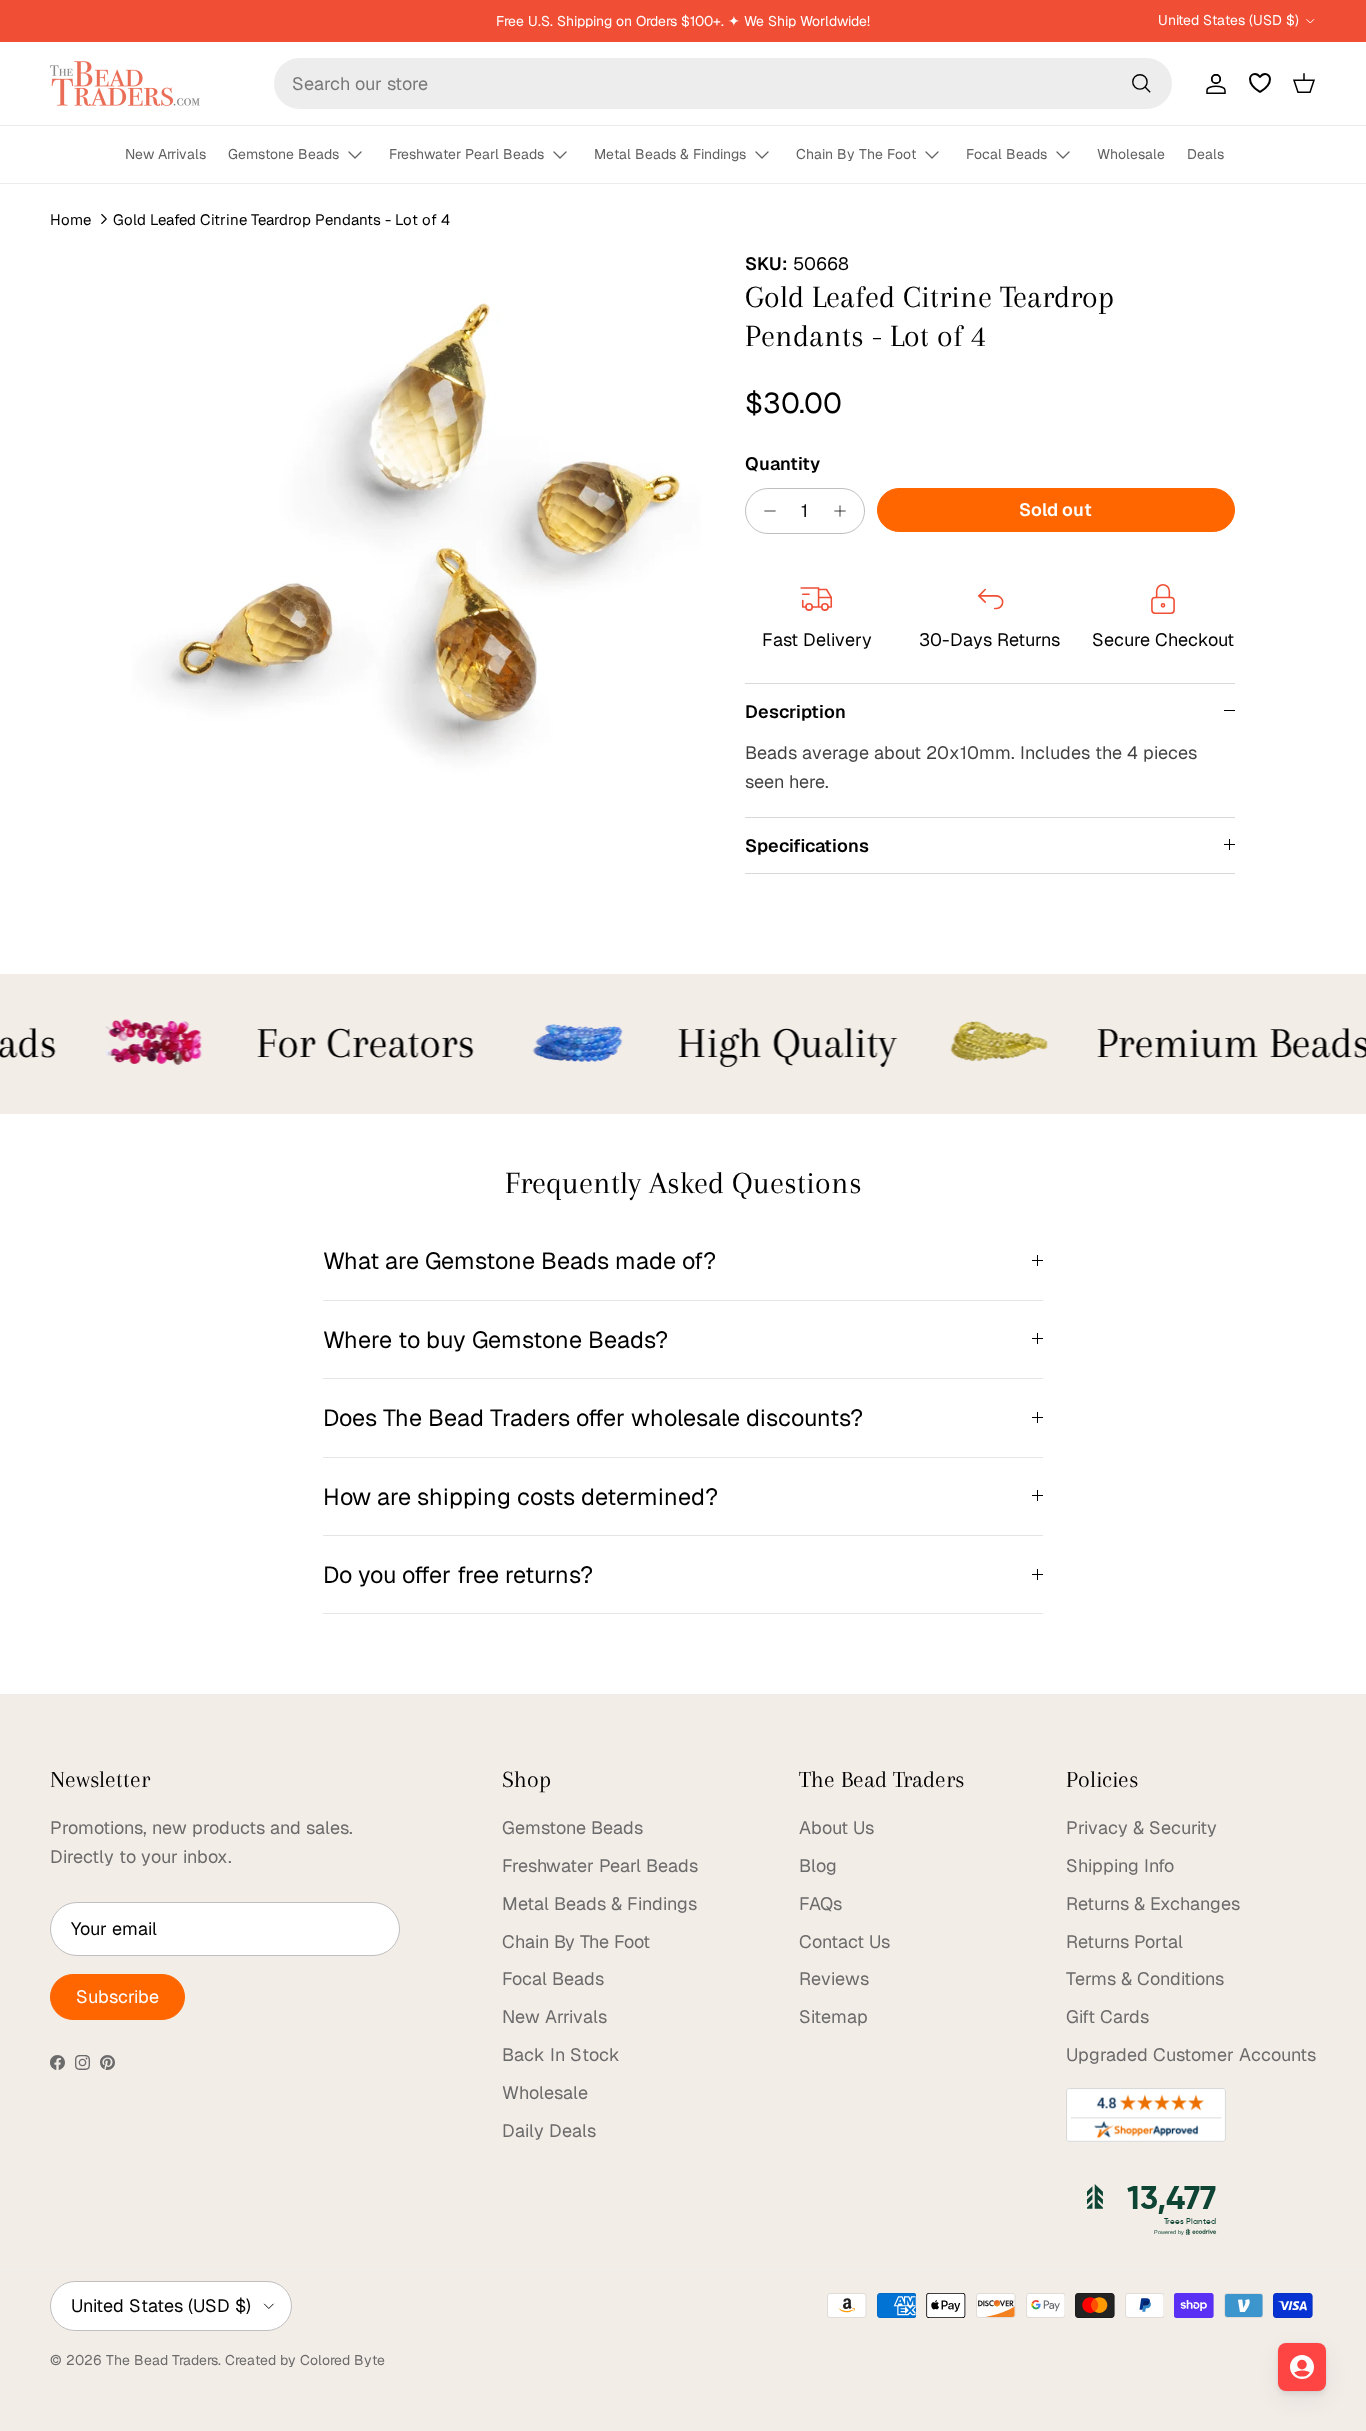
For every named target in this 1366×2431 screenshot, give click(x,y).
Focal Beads (1006, 154)
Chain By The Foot (856, 154)
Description (795, 711)
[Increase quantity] (845, 511)
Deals (1205, 154)
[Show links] (364, 155)
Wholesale (1131, 154)
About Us (836, 1827)
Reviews (834, 1978)
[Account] (1212, 83)
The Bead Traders (162, 2360)
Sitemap (833, 2016)
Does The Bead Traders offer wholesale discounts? (593, 1417)
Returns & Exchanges (1153, 1903)
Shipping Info (1120, 1865)
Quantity (782, 463)
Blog (818, 1865)
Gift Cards (1107, 2016)
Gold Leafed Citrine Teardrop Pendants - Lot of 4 (281, 219)
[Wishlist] (1260, 83)
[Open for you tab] (1302, 2367)
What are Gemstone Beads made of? (519, 1260)
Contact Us (844, 1941)
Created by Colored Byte (305, 2360)
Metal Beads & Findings (670, 154)
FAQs (820, 1903)
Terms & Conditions (1145, 1978)
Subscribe (117, 1996)
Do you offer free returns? (458, 1574)
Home (70, 219)
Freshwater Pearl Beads (466, 154)
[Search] (1141, 83)
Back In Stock (561, 2054)
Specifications (807, 845)
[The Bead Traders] (125, 83)
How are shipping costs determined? (520, 1496)
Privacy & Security (1141, 1827)
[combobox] (723, 83)
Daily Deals (549, 2130)
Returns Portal (1124, 1941)
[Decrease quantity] (764, 511)
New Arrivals (165, 154)
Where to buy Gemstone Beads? (495, 1339)
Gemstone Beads (283, 154)
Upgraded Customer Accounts (1191, 2054)
